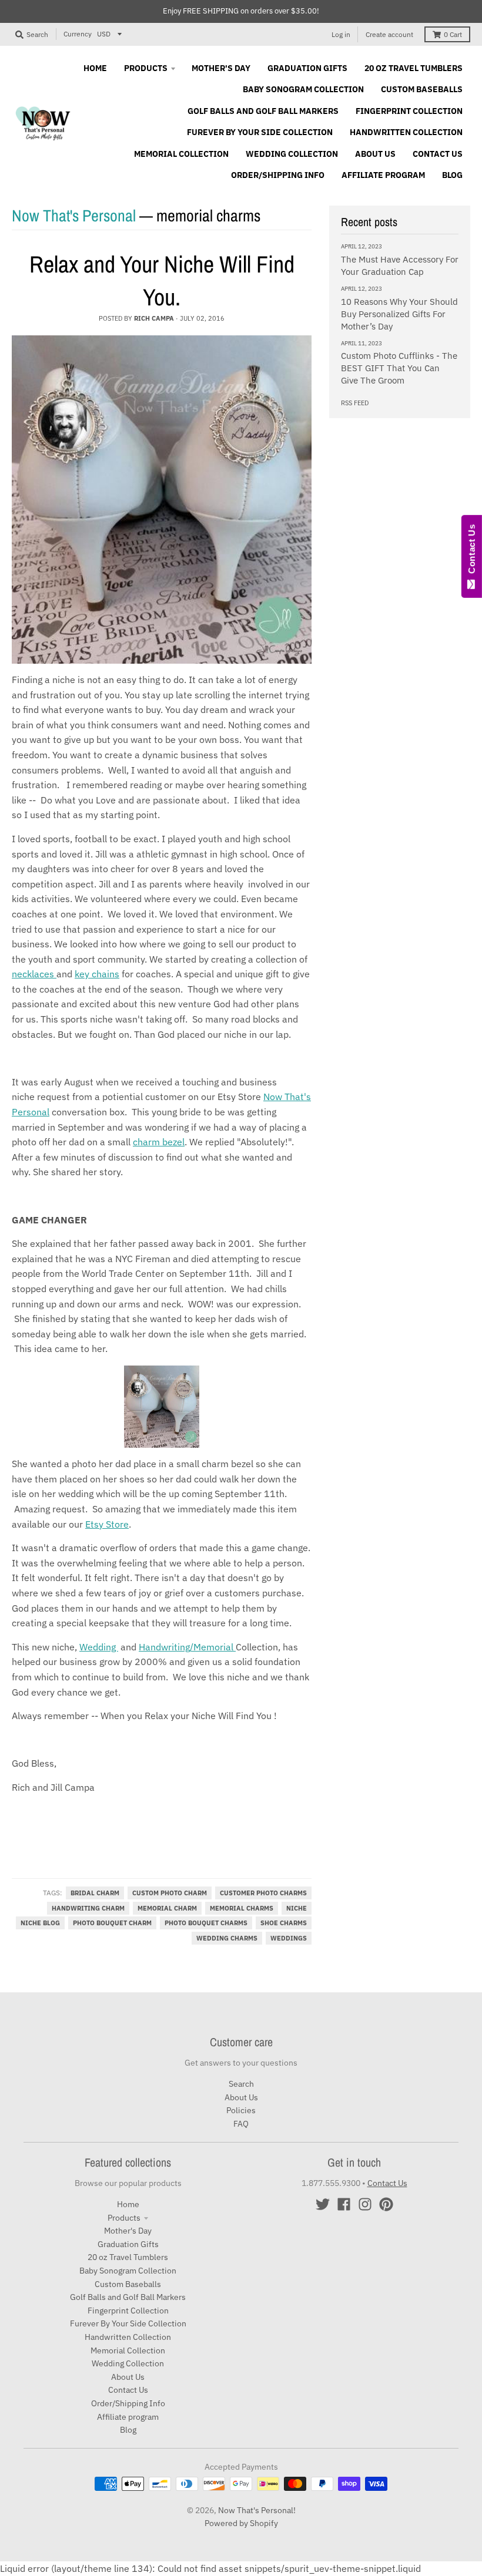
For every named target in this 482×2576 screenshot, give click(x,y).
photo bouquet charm (112, 1923)
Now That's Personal (74, 216)
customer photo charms (263, 1893)
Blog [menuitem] (452, 175)
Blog (128, 2430)
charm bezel (159, 1142)
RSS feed (355, 403)
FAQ (241, 2124)
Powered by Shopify (241, 2523)
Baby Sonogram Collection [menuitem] (303, 89)
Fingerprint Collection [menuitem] (409, 111)
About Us (241, 2097)
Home (128, 2204)
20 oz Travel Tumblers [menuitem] (414, 68)
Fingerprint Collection (128, 2311)
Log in (341, 34)
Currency (78, 34)
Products (124, 2218)
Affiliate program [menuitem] (383, 175)
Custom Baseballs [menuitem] (422, 89)
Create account (389, 34)
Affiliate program (128, 2417)
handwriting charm (88, 1908)
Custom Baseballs (128, 2284)
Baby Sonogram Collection (128, 2271)
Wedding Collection (128, 2363)
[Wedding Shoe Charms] (162, 1407)
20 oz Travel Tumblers (128, 2257)
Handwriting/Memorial (187, 1647)
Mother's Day (128, 2231)
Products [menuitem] (146, 68)
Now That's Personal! (257, 2510)
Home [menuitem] (95, 68)
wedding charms (227, 1938)
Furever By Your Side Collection (128, 2323)
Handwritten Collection (128, 2337)
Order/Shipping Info (128, 2403)
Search (241, 2084)
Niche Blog (40, 1923)
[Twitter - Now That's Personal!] (323, 2204)
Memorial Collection (128, 2350)
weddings (289, 1938)
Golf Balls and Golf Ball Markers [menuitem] (263, 111)
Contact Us (128, 2390)
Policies (241, 2110)
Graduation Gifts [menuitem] (307, 68)
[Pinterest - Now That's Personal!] (386, 2204)
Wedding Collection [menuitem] (292, 154)
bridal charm (95, 1893)
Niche (297, 1908)
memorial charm (167, 1908)
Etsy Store (107, 1524)
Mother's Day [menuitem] (221, 68)
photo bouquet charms (206, 1923)
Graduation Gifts (128, 2244)
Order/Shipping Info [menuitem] (278, 175)
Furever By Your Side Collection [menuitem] (260, 132)
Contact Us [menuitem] (438, 154)
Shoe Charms (284, 1923)
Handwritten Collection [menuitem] (406, 132)
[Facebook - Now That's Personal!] (344, 2204)
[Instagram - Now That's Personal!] (365, 2204)
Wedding (99, 1647)
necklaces (34, 974)
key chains (97, 974)
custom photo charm (170, 1893)
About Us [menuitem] (375, 154)
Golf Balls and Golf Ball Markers (128, 2297)
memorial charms (242, 1908)
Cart (453, 34)
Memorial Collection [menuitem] (181, 154)
